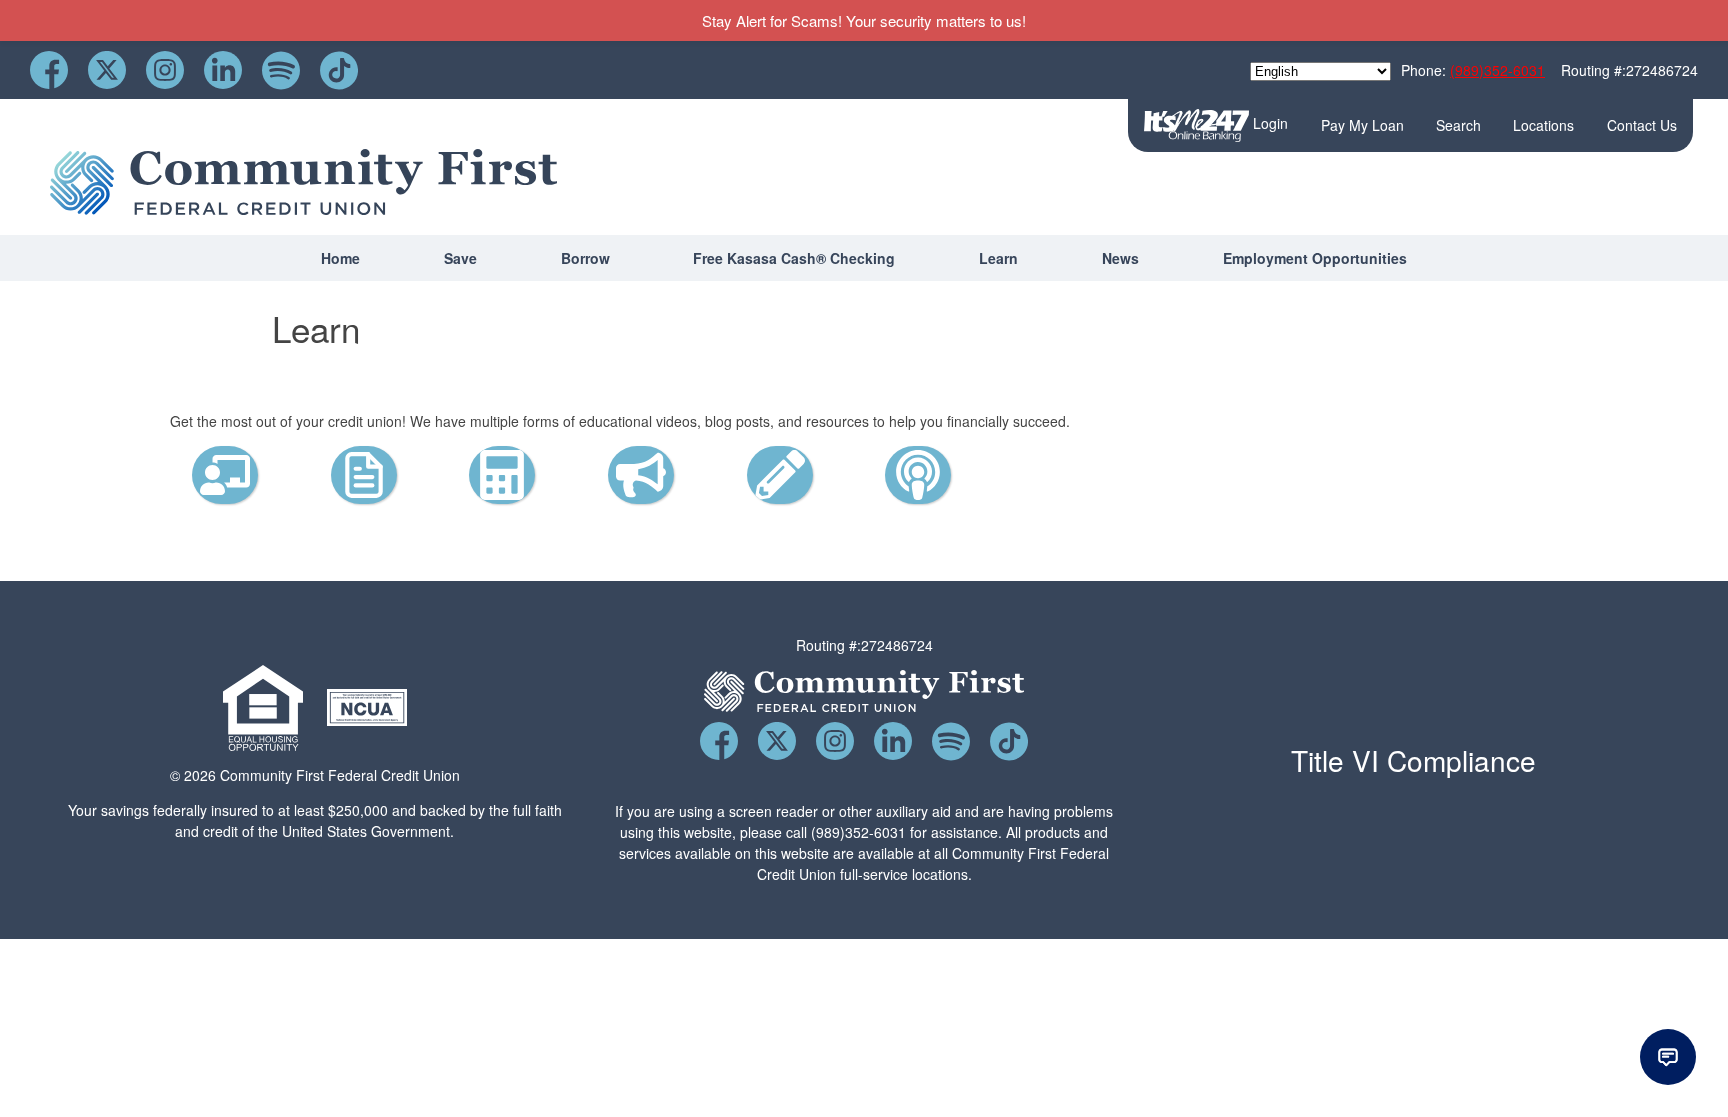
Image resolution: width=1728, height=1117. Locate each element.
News (1120, 258)
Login (1268, 123)
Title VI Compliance (1413, 760)
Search (1458, 125)
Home (340, 258)
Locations (1543, 125)
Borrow (585, 258)
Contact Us (1642, 125)
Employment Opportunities (1315, 258)
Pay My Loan (1362, 125)
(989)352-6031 (1497, 70)
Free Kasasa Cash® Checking (794, 258)
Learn (998, 258)
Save (460, 258)
